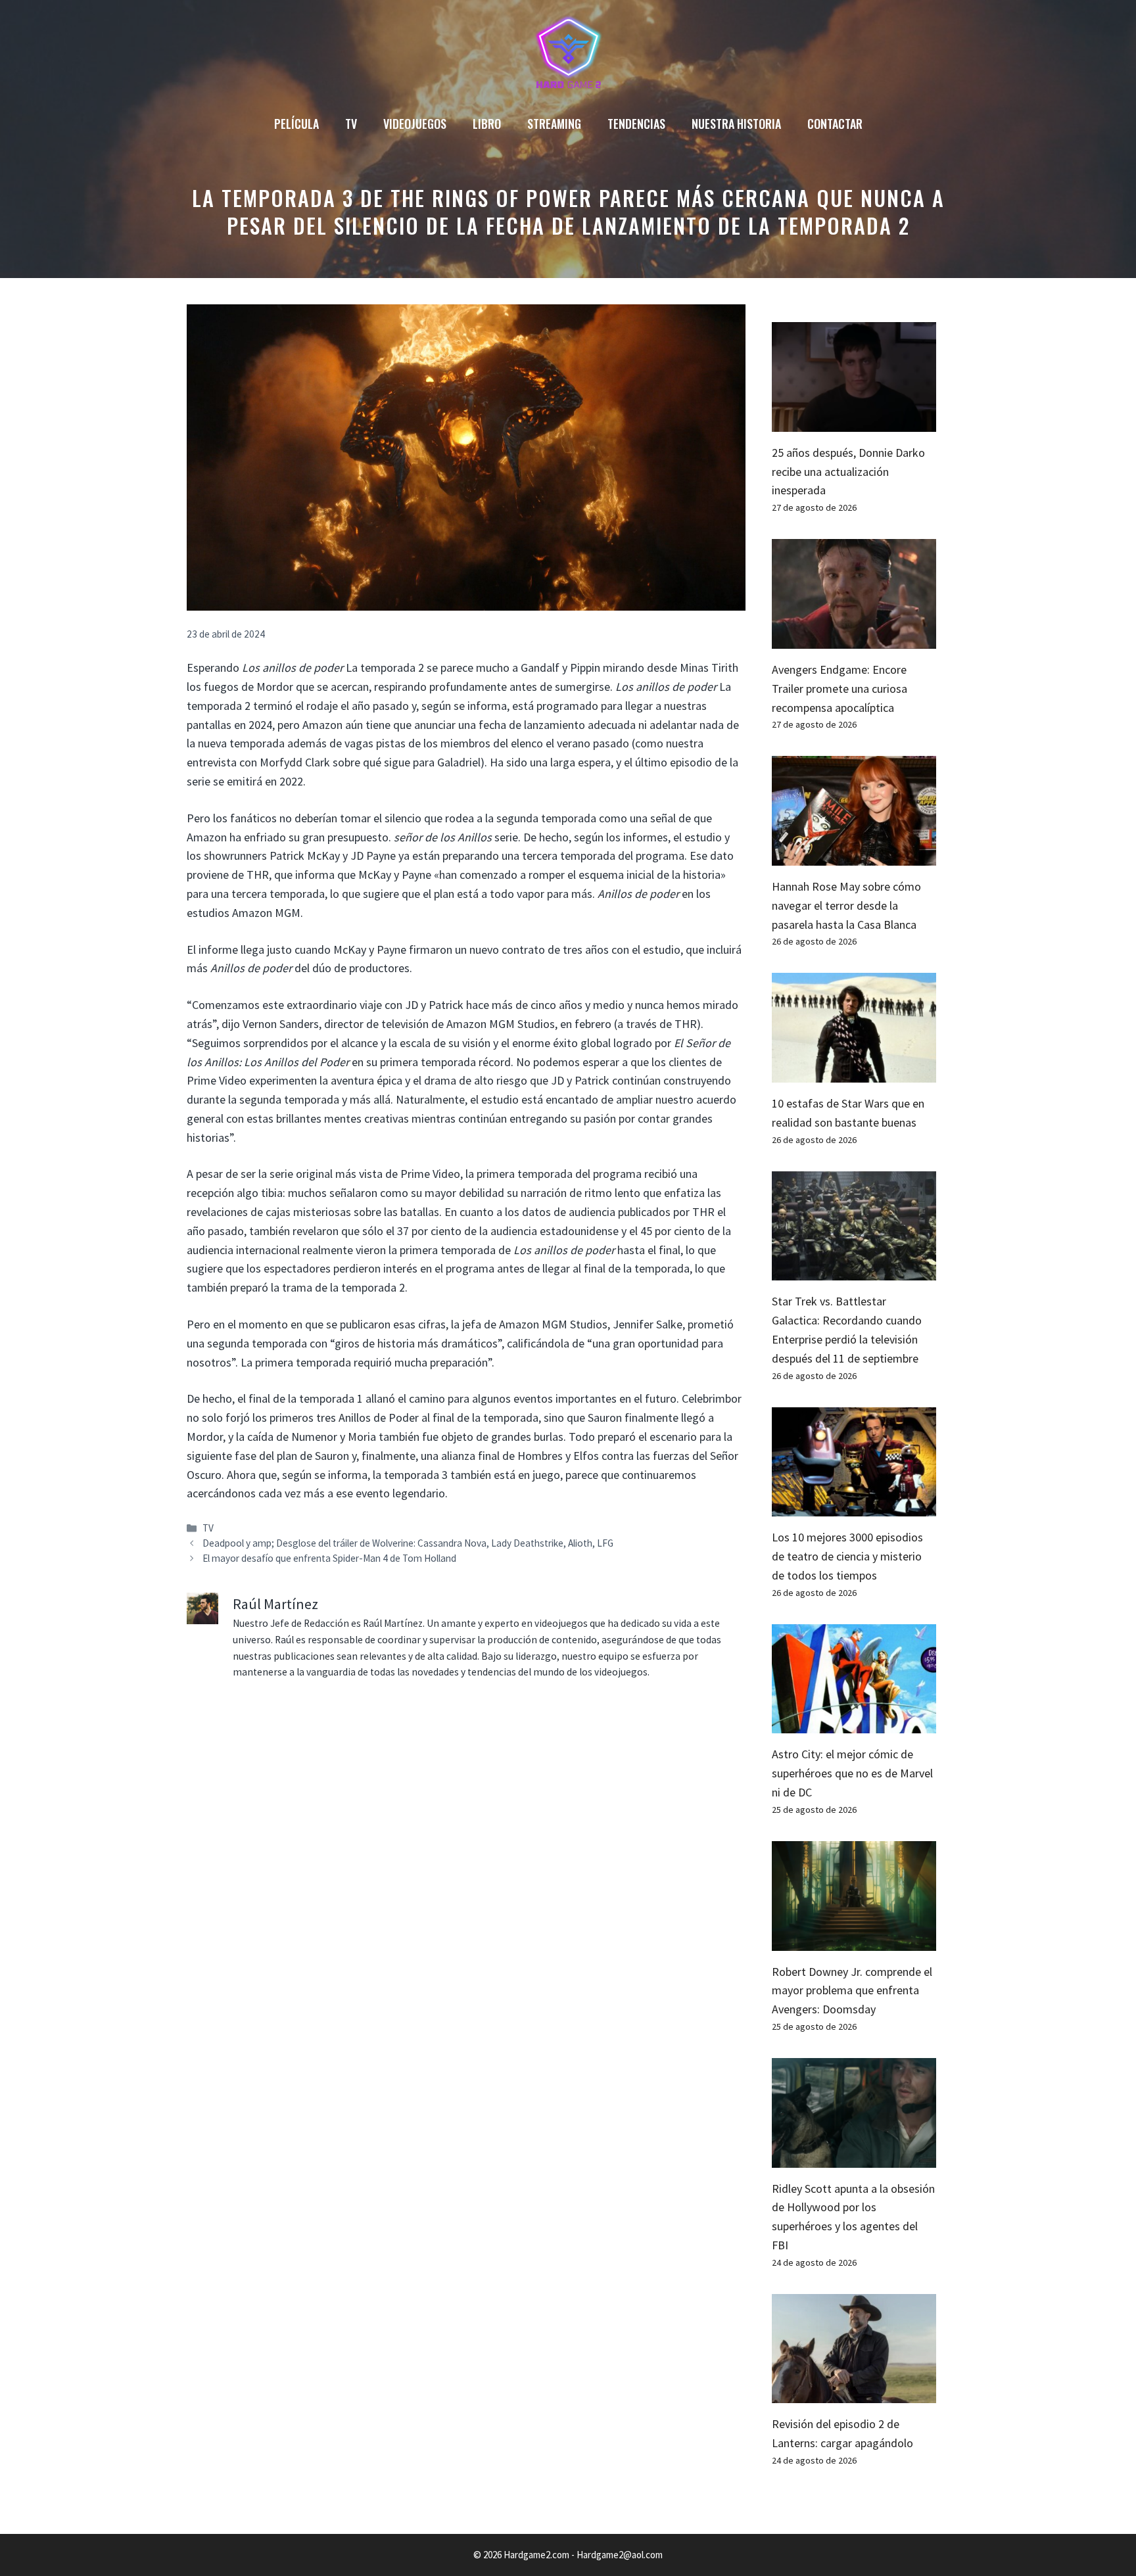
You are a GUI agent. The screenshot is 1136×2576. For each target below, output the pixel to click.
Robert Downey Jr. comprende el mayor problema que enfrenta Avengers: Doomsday (852, 1991)
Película (296, 124)
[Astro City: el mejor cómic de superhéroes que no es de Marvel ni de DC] (854, 1724)
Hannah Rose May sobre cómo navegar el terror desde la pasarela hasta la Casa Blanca (846, 905)
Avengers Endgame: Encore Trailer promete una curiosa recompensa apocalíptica (840, 689)
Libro (487, 124)
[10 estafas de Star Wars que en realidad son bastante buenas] (854, 1072)
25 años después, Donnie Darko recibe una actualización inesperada (848, 472)
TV (351, 124)
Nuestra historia (736, 124)
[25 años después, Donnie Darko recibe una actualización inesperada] (854, 422)
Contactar (835, 124)
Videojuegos (415, 124)
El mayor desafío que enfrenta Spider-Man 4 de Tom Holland (329, 1558)
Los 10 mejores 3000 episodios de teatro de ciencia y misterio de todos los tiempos (847, 1556)
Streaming (554, 124)
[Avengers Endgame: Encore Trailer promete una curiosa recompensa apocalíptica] (854, 639)
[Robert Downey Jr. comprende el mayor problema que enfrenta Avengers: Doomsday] (854, 1941)
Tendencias (636, 124)
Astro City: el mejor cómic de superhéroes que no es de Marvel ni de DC (852, 1773)
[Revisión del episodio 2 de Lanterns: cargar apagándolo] (854, 2394)
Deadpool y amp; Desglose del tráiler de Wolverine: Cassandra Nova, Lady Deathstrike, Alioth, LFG (408, 1543)
